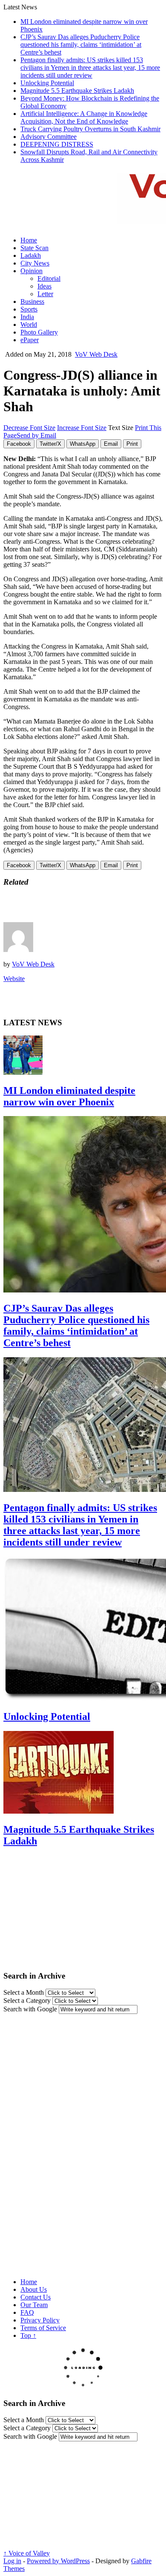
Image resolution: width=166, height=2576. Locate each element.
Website (14, 979)
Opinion (31, 271)
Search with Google (30, 2009)
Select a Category (27, 2001)
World (29, 325)
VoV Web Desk (96, 354)
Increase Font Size (82, 428)
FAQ (27, 2312)
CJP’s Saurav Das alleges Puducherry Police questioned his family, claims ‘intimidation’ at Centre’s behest (81, 45)
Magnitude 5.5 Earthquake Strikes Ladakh (77, 91)
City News (35, 263)
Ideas (44, 286)
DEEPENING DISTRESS (57, 144)
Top (28, 2335)
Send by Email (36, 435)
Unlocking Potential (47, 83)
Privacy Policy (40, 2320)
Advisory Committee (49, 137)
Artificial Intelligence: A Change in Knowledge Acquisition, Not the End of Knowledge (84, 117)
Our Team (34, 2305)
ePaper (30, 340)
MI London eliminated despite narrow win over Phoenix (69, 1096)
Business (32, 301)
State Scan (34, 248)
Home (29, 240)
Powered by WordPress (58, 2561)
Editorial (49, 278)
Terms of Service (43, 2328)
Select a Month (24, 1992)
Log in (12, 2561)
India (27, 317)
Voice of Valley (27, 2553)
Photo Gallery (39, 332)
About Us (34, 2289)
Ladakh (31, 255)
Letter (45, 294)
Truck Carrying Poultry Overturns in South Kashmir (90, 129)
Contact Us (36, 2297)
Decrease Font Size (29, 428)
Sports (29, 309)
